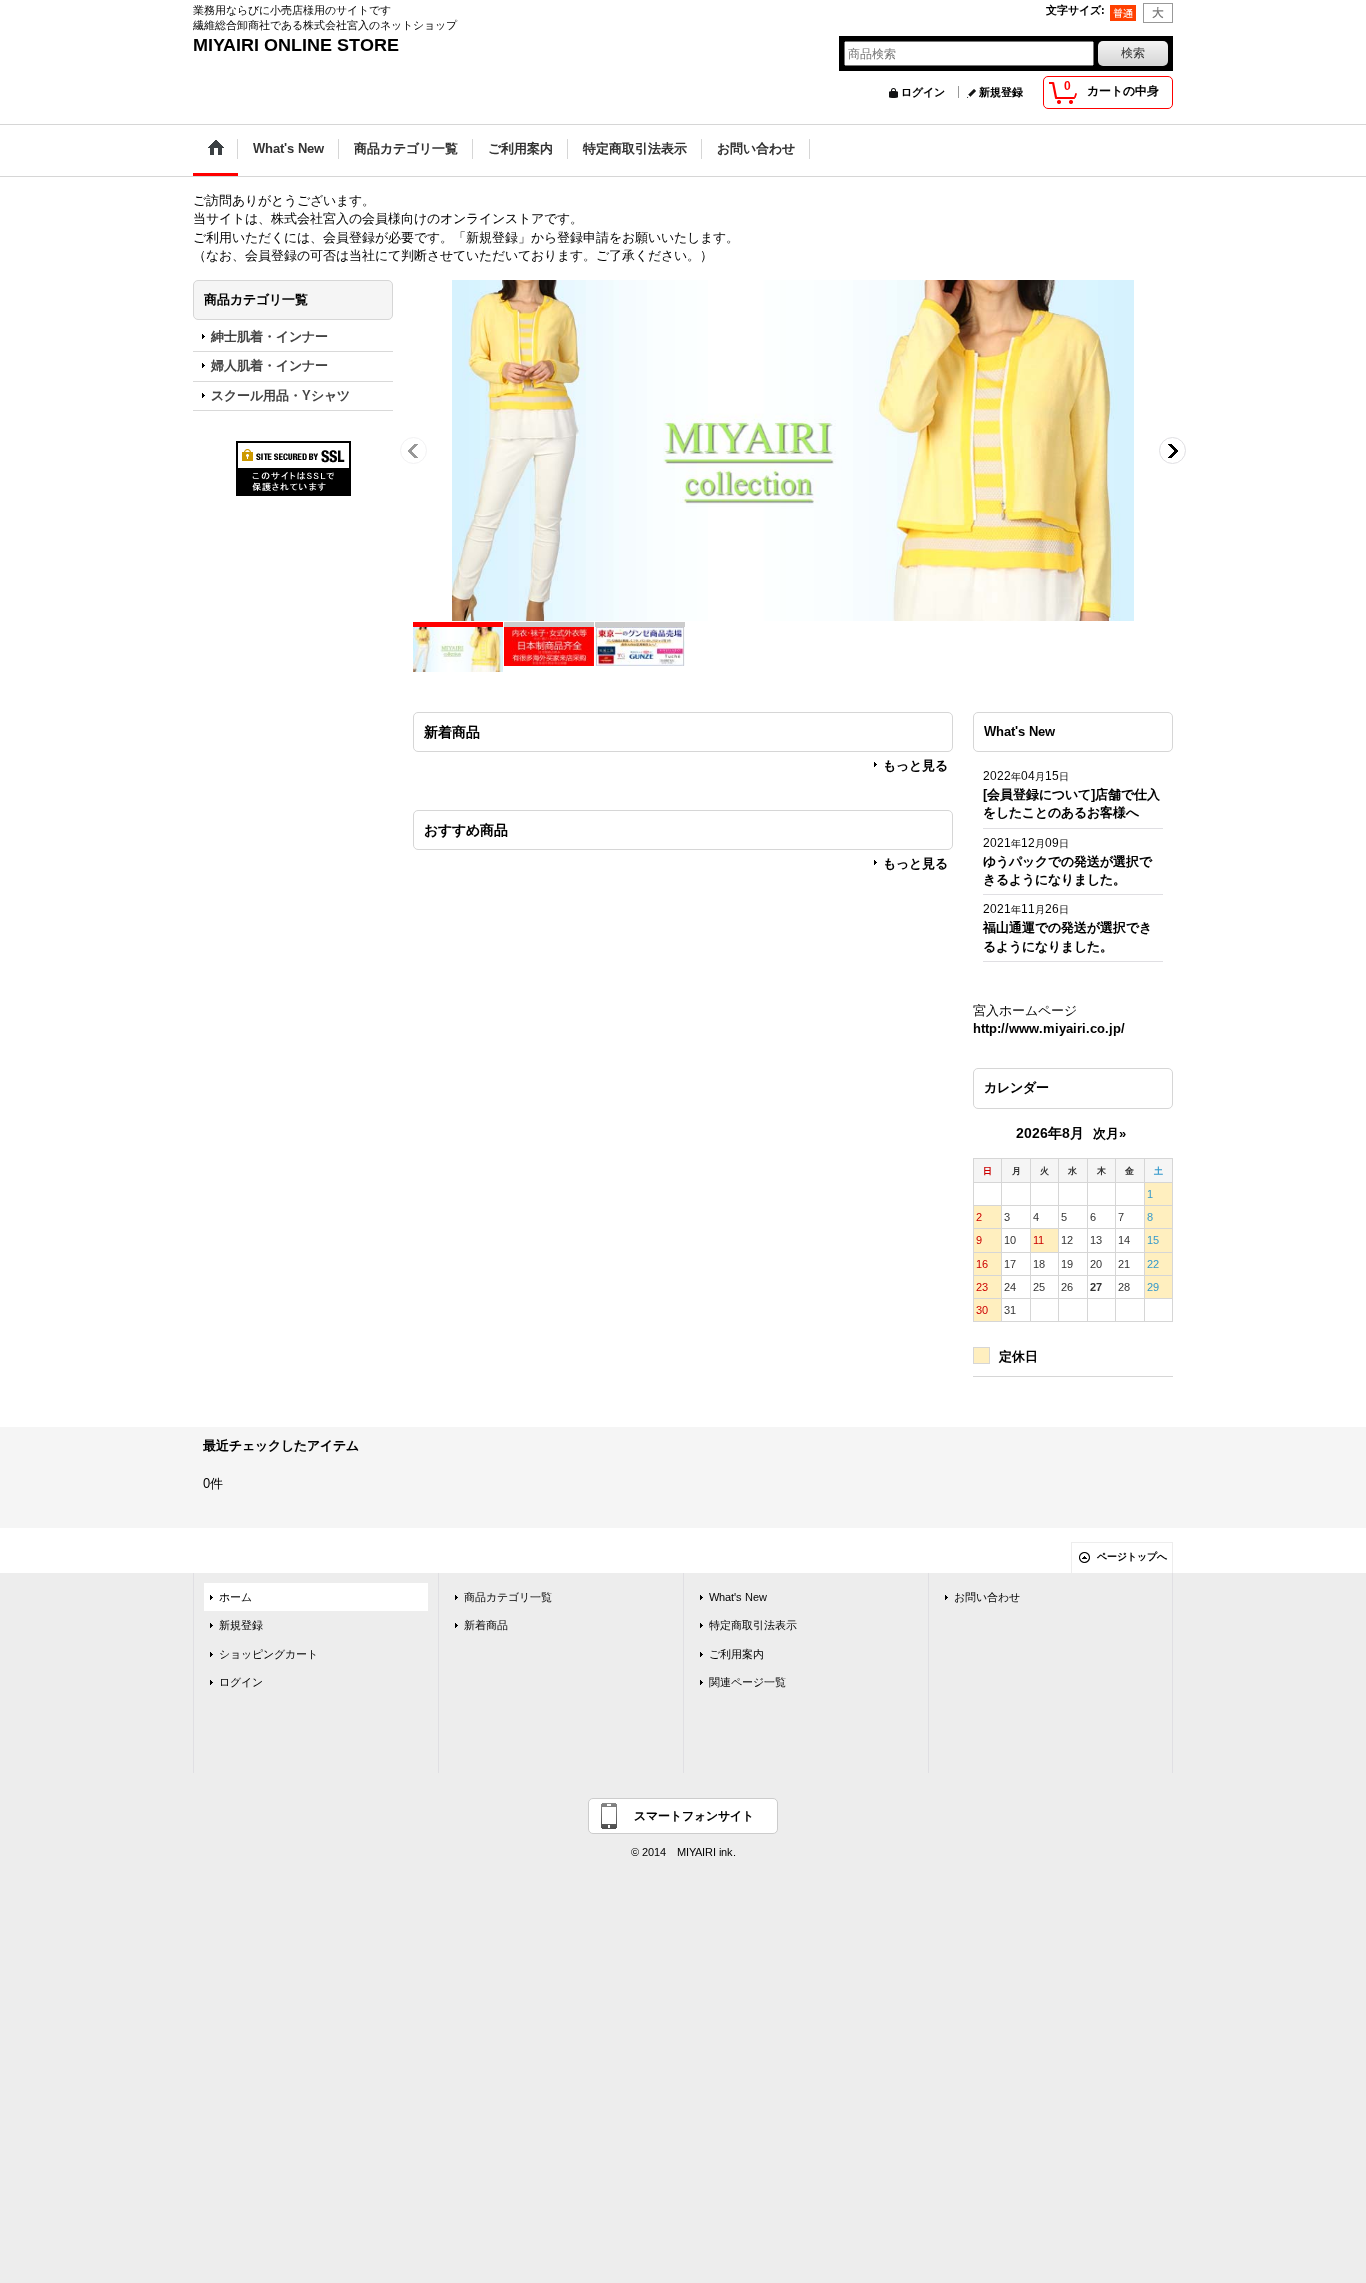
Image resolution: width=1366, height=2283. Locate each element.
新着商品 (486, 1625)
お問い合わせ (987, 1597)
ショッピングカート (268, 1654)
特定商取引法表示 (753, 1625)
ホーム (235, 1597)
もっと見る (915, 765)
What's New (738, 1597)
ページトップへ (1132, 1556)
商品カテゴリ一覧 (508, 1597)
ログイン (923, 92)
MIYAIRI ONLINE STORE (296, 45)
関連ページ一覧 (747, 1682)
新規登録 (1001, 92)
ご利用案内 (736, 1654)
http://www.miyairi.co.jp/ (1049, 1028)
